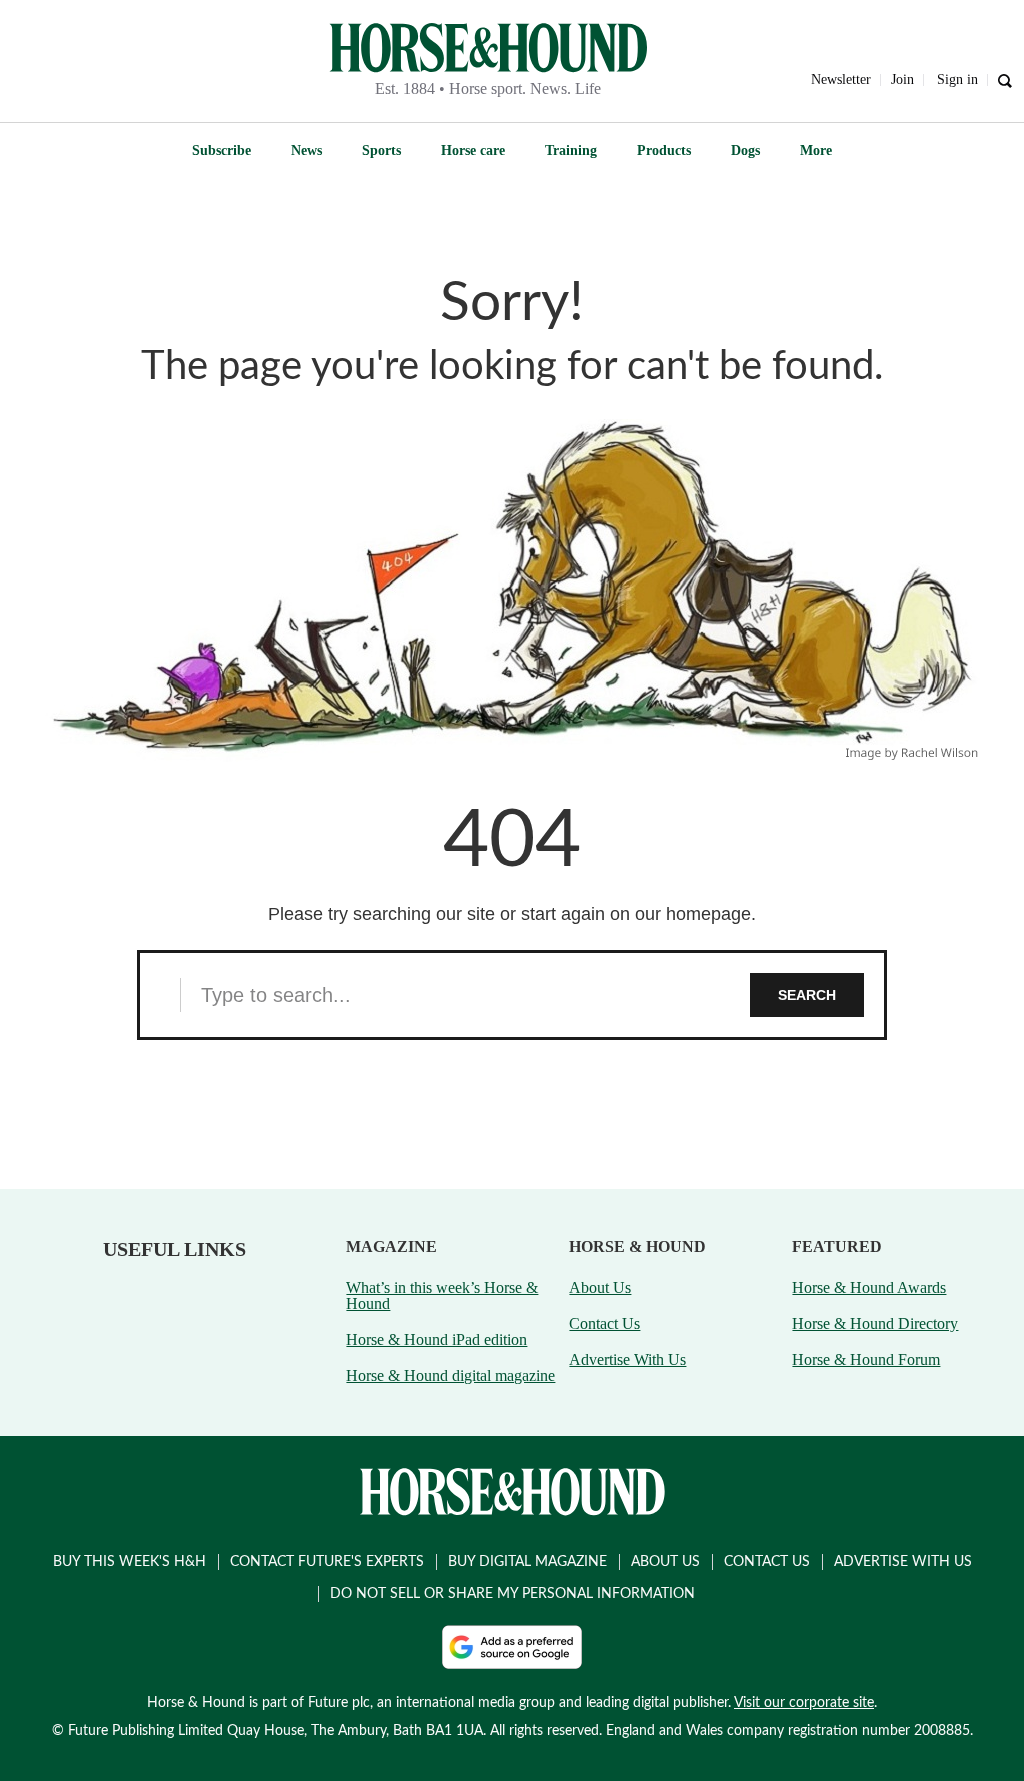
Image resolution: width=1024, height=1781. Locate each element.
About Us (600, 1287)
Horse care (473, 150)
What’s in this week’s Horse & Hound (442, 1295)
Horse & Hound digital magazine (450, 1375)
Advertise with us (903, 1562)
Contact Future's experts (327, 1562)
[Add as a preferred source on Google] (512, 1647)
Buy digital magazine (527, 1562)
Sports (381, 150)
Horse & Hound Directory (875, 1323)
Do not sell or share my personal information (512, 1594)
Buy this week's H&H (129, 1562)
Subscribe (221, 150)
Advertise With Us (627, 1359)
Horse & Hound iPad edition (436, 1339)
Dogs (745, 150)
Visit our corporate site (804, 1703)
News (306, 150)
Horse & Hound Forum (866, 1359)
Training (571, 150)
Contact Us (604, 1323)
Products (664, 150)
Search (807, 995)
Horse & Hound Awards (869, 1287)
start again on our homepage (636, 914)
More (816, 150)
